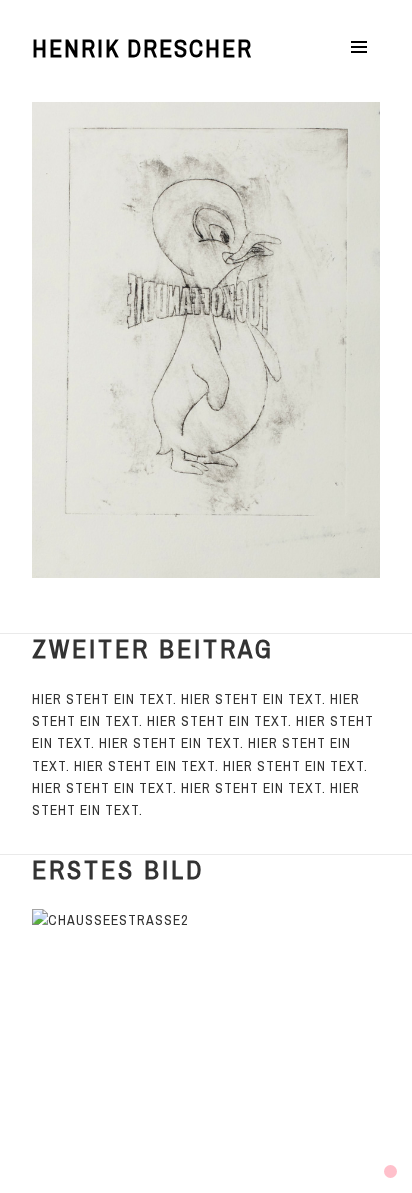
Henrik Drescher (142, 48)
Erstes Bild (118, 869)
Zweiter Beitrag (153, 648)
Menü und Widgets (359, 68)
